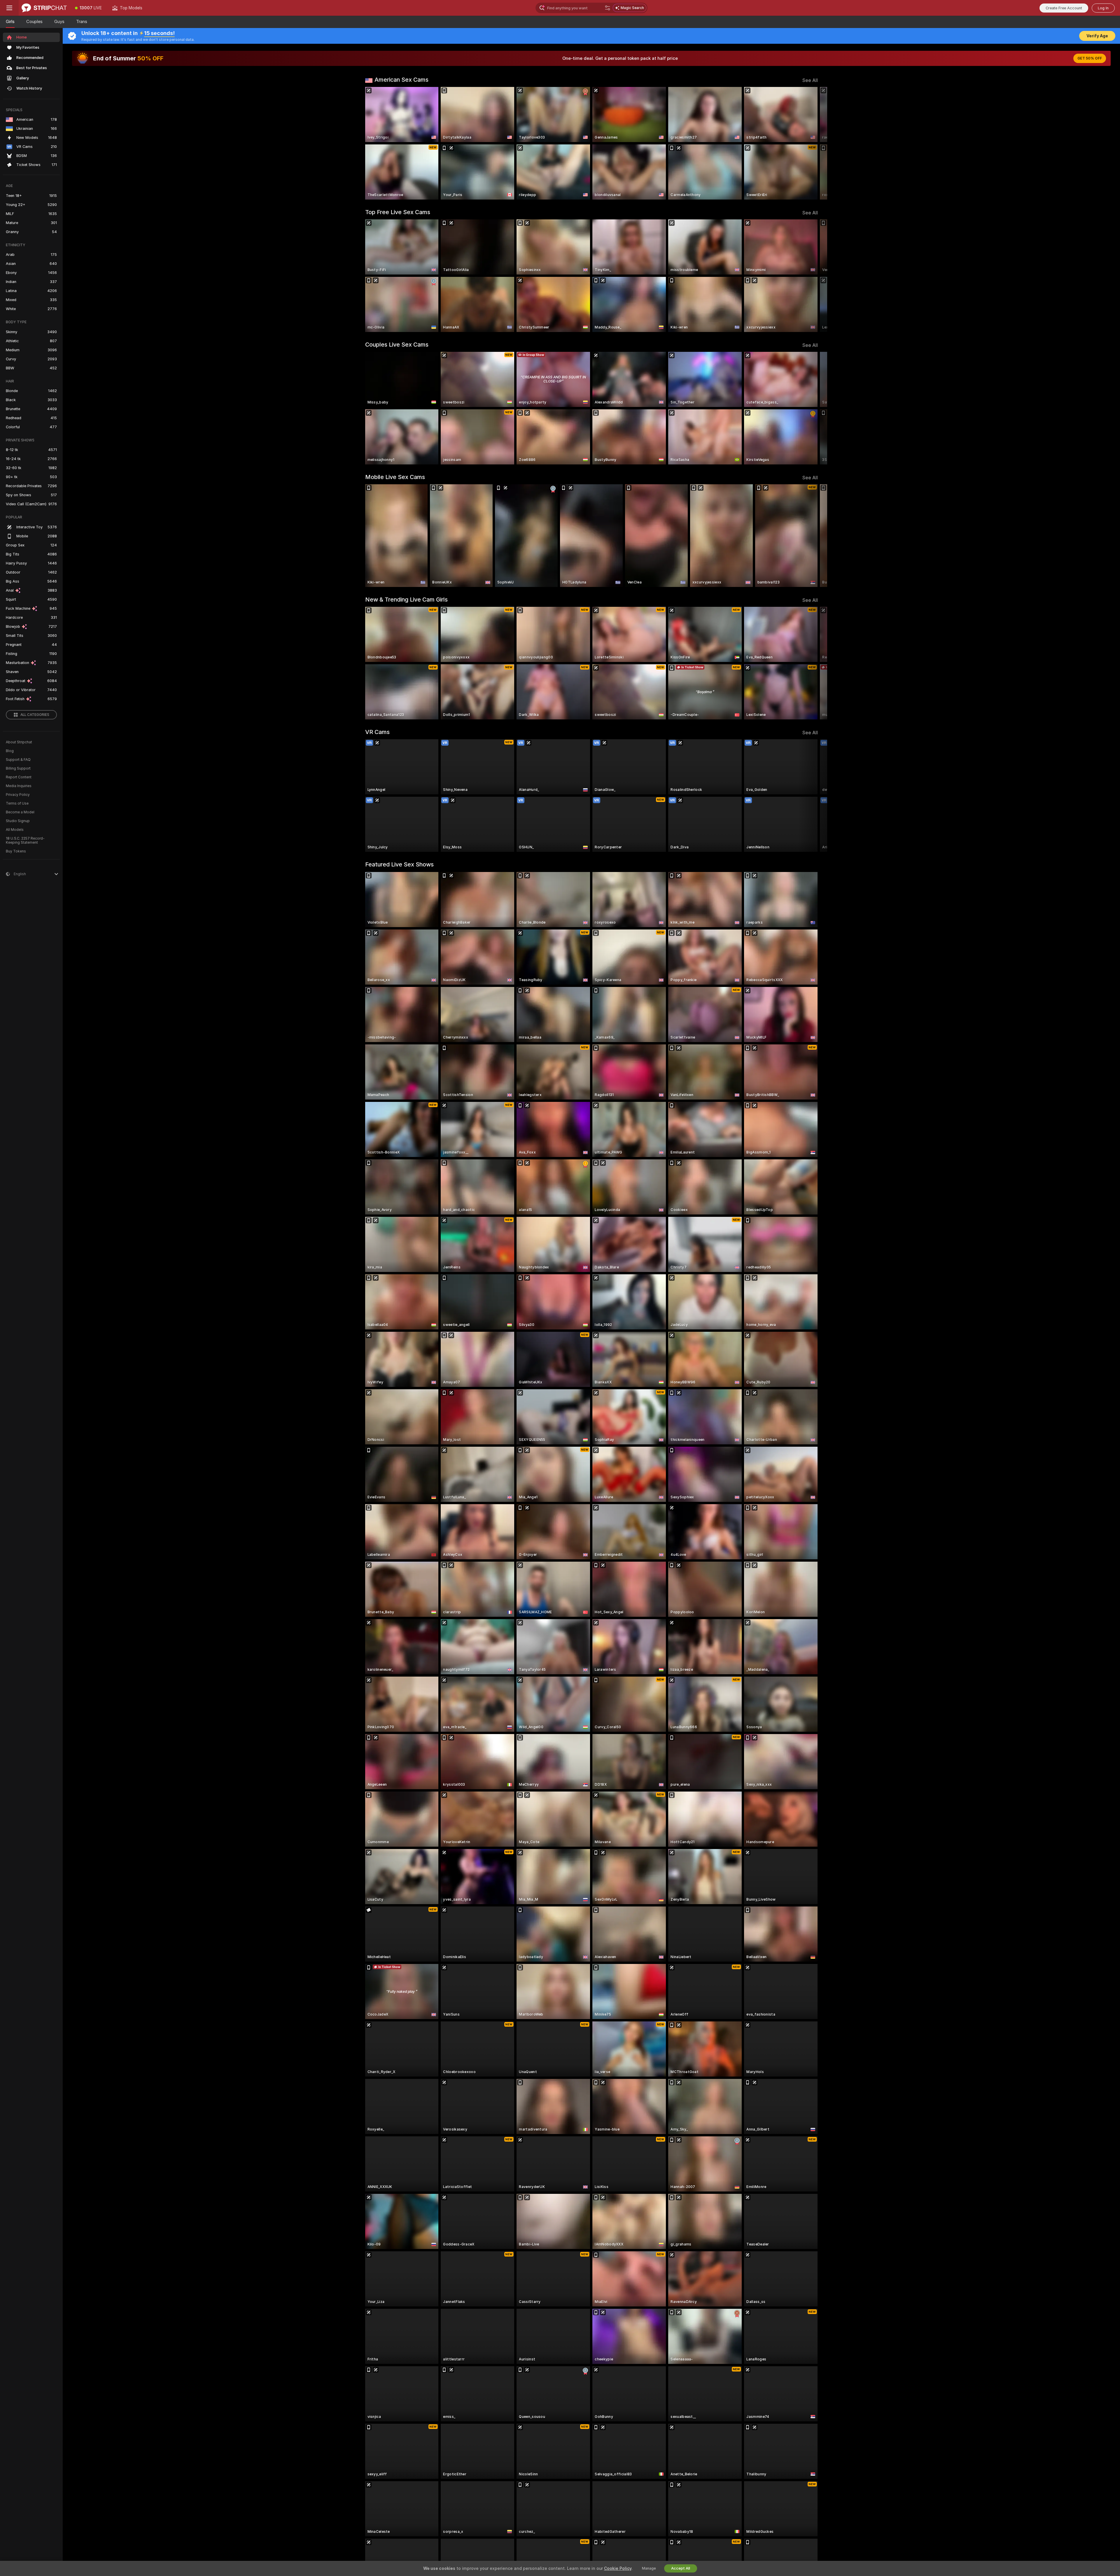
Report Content (19, 777)
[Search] (608, 8)
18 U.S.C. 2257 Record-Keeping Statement (25, 840)
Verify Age (1097, 36)
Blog (10, 751)
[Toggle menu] (9, 8)
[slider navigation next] (813, 143)
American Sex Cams (401, 80)
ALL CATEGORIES (35, 715)
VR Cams (377, 732)
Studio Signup (18, 821)
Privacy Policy (18, 795)
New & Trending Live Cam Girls (406, 600)
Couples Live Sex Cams (397, 345)
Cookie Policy (618, 2568)
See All (810, 80)
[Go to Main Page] (44, 8)
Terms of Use (17, 803)
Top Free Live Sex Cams (398, 212)
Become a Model (20, 812)
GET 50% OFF (1090, 58)
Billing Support (18, 768)
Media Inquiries (19, 786)
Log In (1103, 8)
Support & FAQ (18, 760)
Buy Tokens (16, 851)
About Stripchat (19, 742)
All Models (15, 830)
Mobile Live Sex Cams (395, 477)
